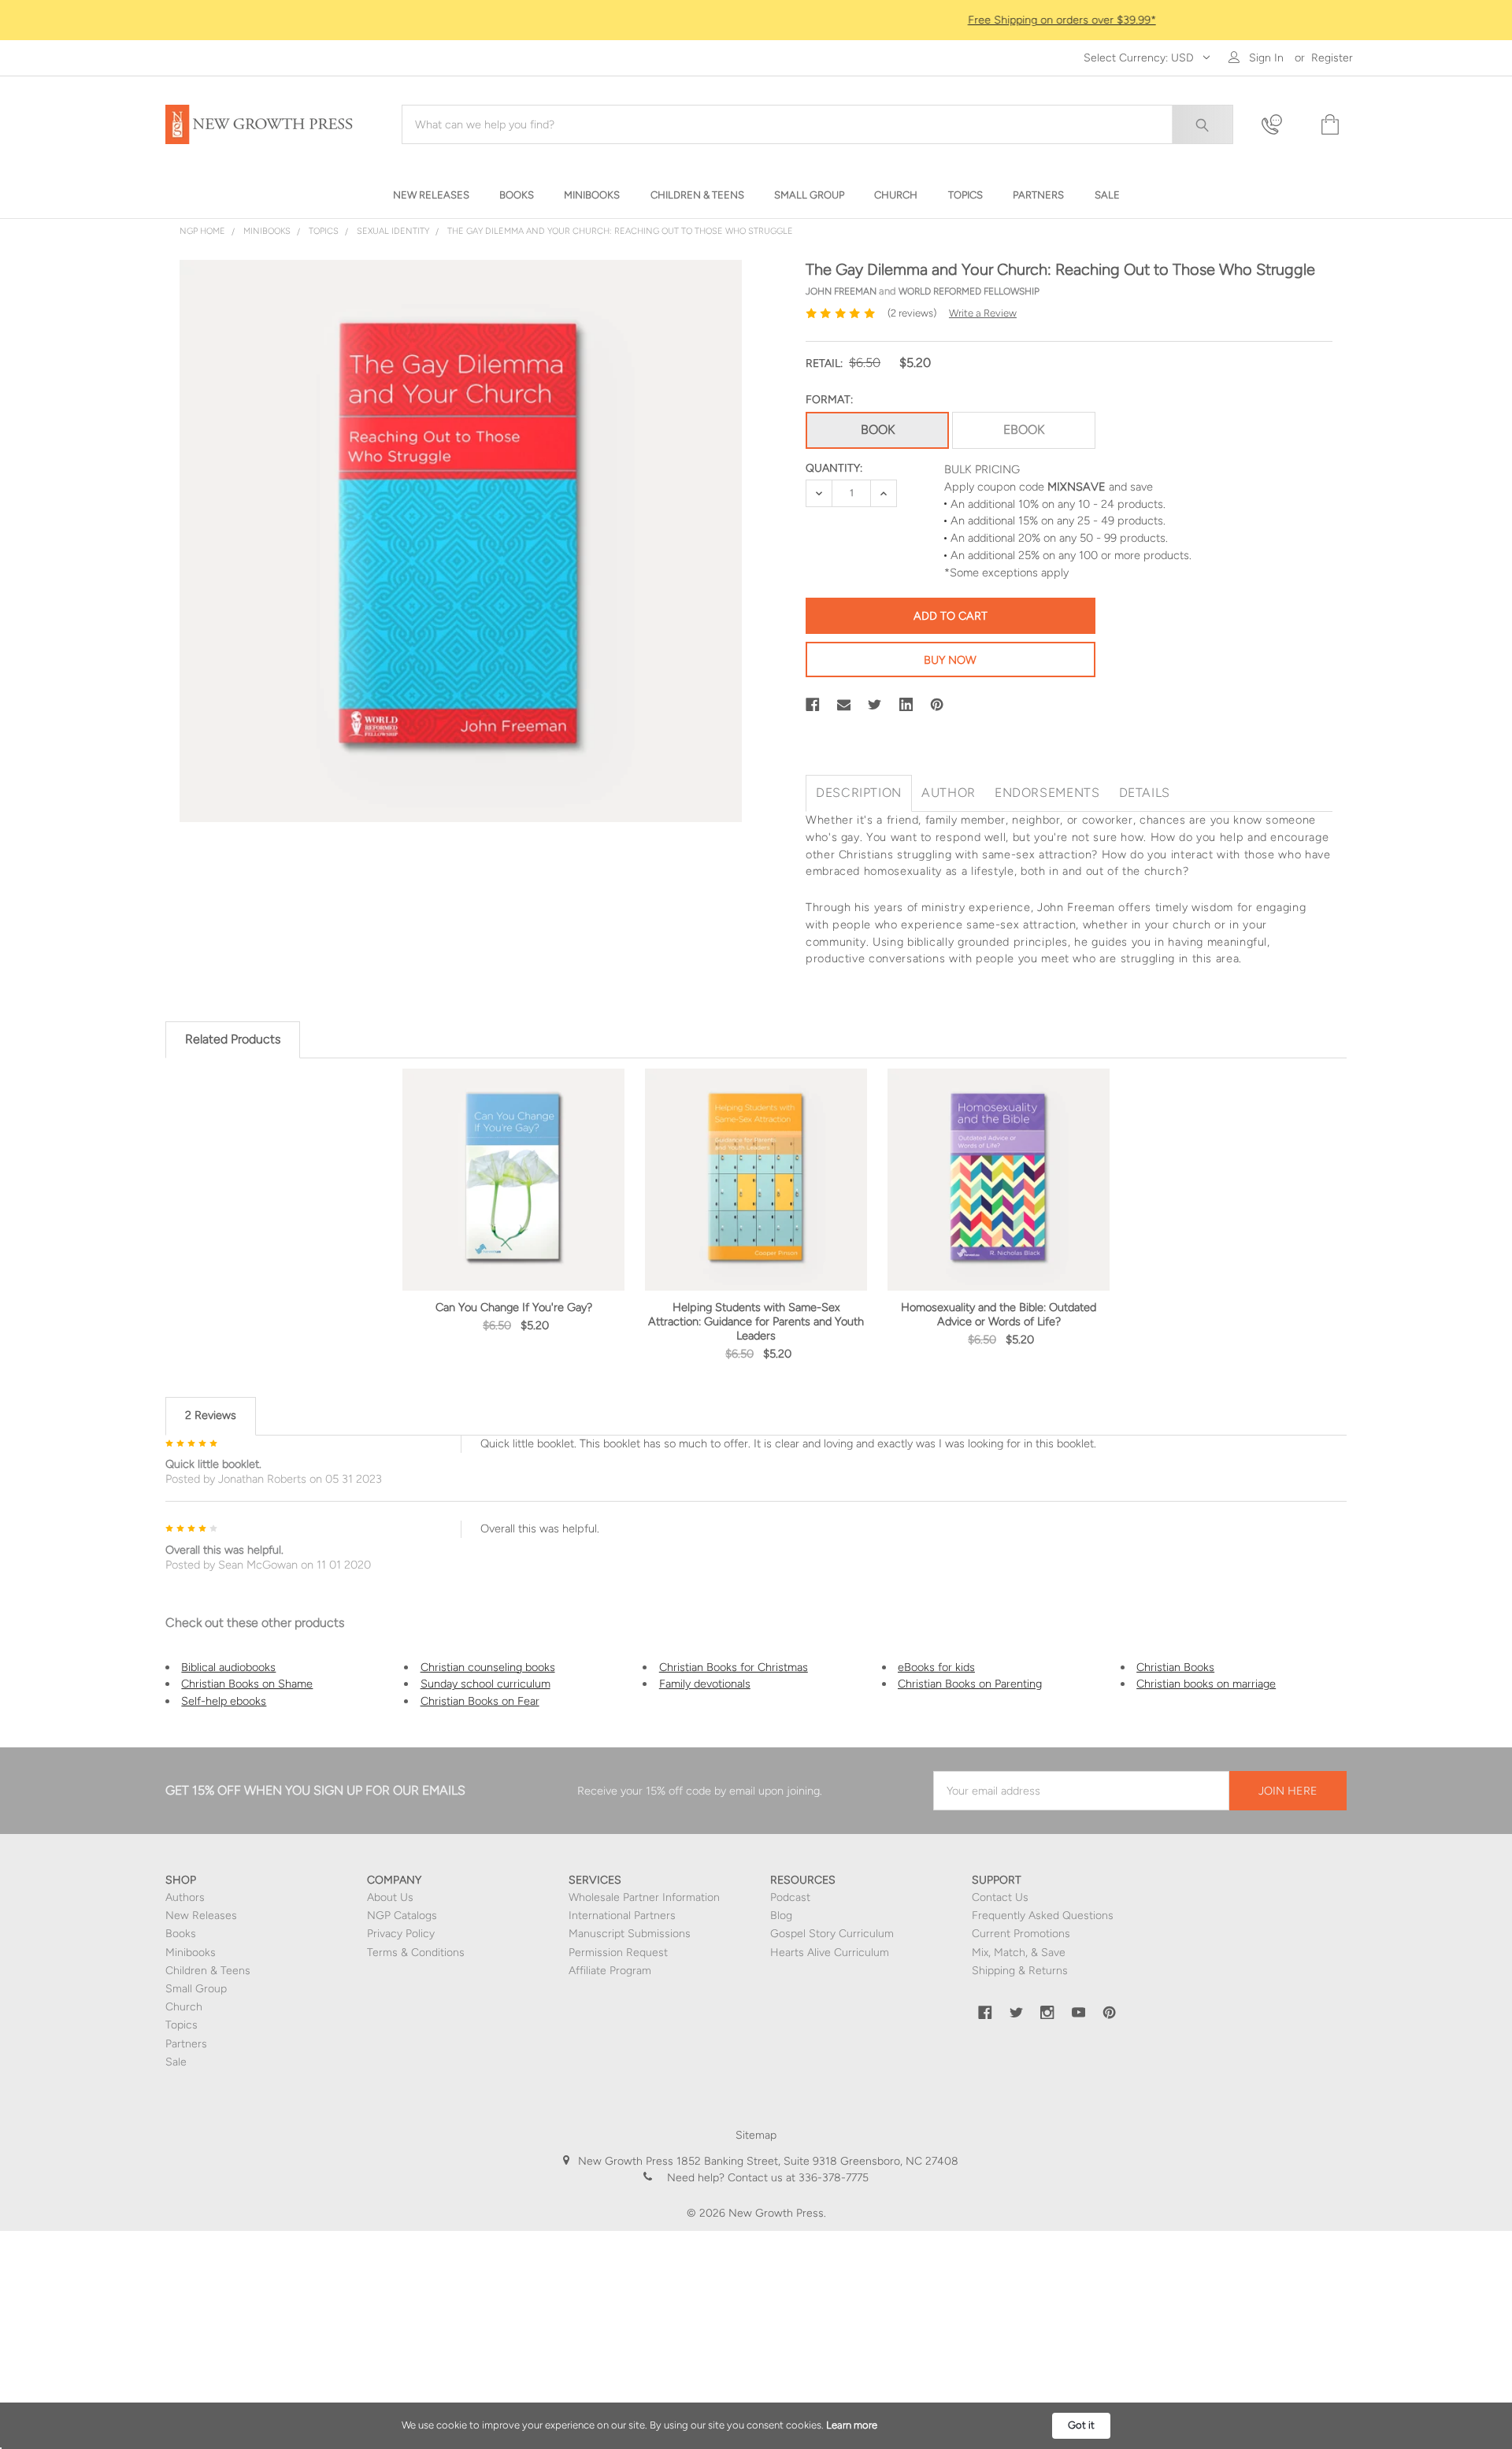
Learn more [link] (852, 2425)
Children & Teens (208, 1971)
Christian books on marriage (1206, 1684)
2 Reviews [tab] (211, 1415)
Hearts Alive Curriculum (830, 1953)
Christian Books (1175, 1667)
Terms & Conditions (416, 1953)
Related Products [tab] (233, 1039)
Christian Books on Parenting (970, 1684)
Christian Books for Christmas (734, 1667)
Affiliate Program (610, 1971)
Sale (176, 2062)
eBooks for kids (936, 1667)
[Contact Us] (1281, 125)
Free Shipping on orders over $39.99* (756, 20)
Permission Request (618, 1953)
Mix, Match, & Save (1019, 1953)
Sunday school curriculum (485, 1684)
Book (878, 430)
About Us (390, 1897)
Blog (781, 1915)
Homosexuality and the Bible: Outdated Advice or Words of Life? (999, 1314)
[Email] (844, 705)
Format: (829, 400)
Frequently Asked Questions (1043, 1915)
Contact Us (1000, 1897)
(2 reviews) (912, 313)
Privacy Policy (401, 1934)
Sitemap (756, 2135)
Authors (185, 1897)
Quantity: (834, 468)
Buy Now (950, 660)
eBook (1024, 430)
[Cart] (1329, 125)
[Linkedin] (906, 705)
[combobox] (817, 124)
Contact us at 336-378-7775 (797, 2178)
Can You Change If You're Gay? (514, 1307)
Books (181, 1934)
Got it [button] (1081, 2425)
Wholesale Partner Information (644, 1897)
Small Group (196, 1989)
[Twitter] (875, 705)
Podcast (790, 1897)
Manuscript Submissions (630, 1934)
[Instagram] (1047, 2013)
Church (184, 2007)
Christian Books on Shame (247, 1684)
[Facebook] (813, 705)
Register (1332, 58)
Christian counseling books (488, 1667)
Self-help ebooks (224, 1701)
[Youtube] (1079, 2013)
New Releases (201, 1915)
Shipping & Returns (1020, 1971)
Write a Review (983, 313)
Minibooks (191, 1953)
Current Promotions (1021, 1934)
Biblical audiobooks (228, 1667)
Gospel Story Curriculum (832, 1934)
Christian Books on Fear (480, 1701)
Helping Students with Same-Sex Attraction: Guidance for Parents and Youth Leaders (756, 1321)
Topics (182, 2025)
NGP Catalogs (402, 1915)
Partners (186, 2044)
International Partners (622, 1915)
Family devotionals (705, 1684)
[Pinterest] (937, 705)
